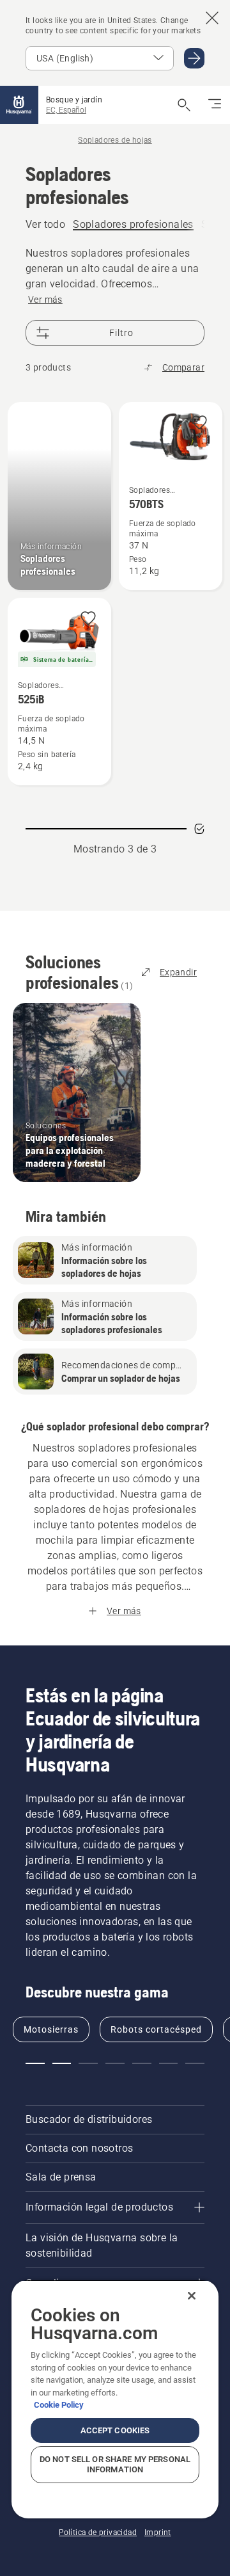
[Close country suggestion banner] (212, 18)
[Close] (192, 2296)
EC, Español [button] (66, 110)
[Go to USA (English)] (194, 58)
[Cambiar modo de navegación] (215, 105)
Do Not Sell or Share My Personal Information (115, 2464)
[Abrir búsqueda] (184, 105)
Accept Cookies (115, 2430)
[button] (199, 423)
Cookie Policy (59, 2405)
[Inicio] (19, 105)
